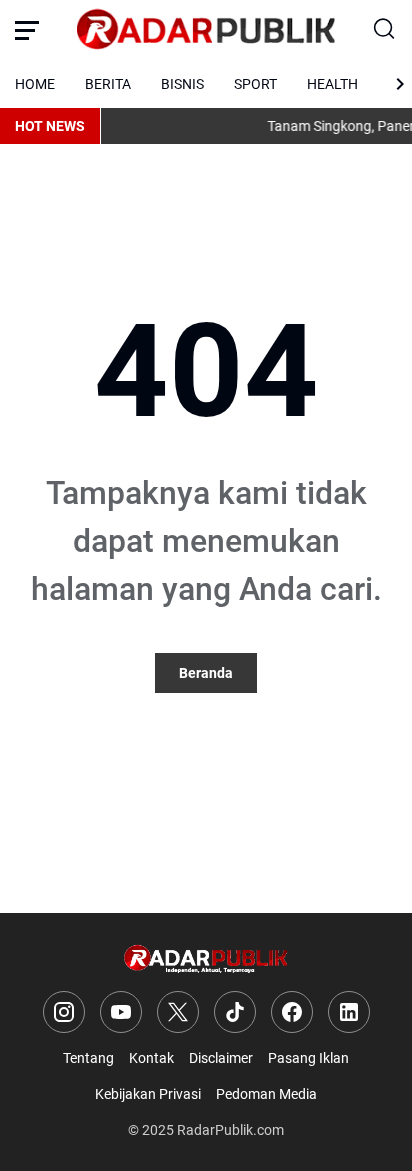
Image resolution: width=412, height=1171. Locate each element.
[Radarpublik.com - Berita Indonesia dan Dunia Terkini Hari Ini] (206, 30)
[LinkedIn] (349, 1012)
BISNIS (182, 84)
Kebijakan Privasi (148, 1094)
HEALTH (332, 84)
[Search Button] (385, 30)
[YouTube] (121, 1012)
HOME (35, 84)
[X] (178, 1012)
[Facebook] (292, 1012)
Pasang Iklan (308, 1058)
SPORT (255, 84)
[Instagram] (64, 1012)
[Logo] (206, 959)
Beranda (206, 673)
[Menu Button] (27, 30)
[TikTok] (235, 1012)
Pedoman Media (266, 1094)
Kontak (151, 1058)
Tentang (88, 1058)
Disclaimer (221, 1058)
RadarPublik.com (230, 1130)
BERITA (108, 84)
